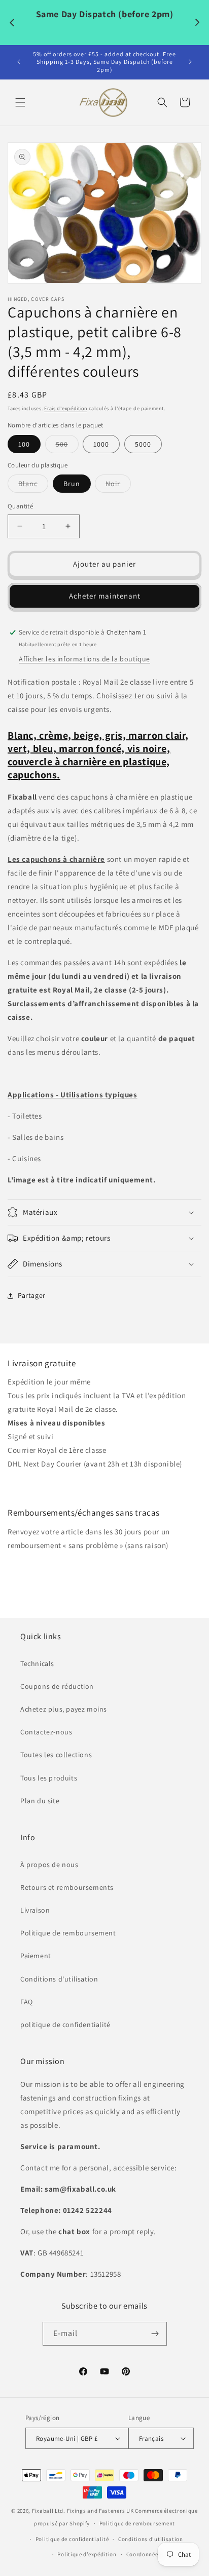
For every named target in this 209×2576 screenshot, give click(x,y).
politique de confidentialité (65, 2025)
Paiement (36, 1956)
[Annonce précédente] (19, 62)
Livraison (35, 1910)
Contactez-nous (46, 1732)
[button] (20, 102)
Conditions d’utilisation (151, 2539)
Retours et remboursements (67, 1887)
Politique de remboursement (68, 1933)
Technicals (37, 1663)
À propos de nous (49, 1865)
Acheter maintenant (105, 596)
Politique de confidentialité (72, 2539)
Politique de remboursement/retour (68, 1567)
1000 (101, 444)
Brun (72, 484)
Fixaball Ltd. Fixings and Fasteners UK (83, 2511)
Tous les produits (49, 1778)
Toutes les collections (56, 1755)
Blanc (33, 486)
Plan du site (40, 1801)
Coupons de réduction (57, 1686)
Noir (118, 486)
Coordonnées (144, 2554)
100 (24, 444)
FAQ (27, 2002)
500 (67, 446)
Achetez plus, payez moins (64, 1709)
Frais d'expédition (66, 408)
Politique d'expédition (46, 1485)
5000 (143, 444)
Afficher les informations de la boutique (84, 659)
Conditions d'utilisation (59, 1979)
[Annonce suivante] (190, 62)
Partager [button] (32, 1295)
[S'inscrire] (155, 2334)
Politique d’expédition (87, 2554)
